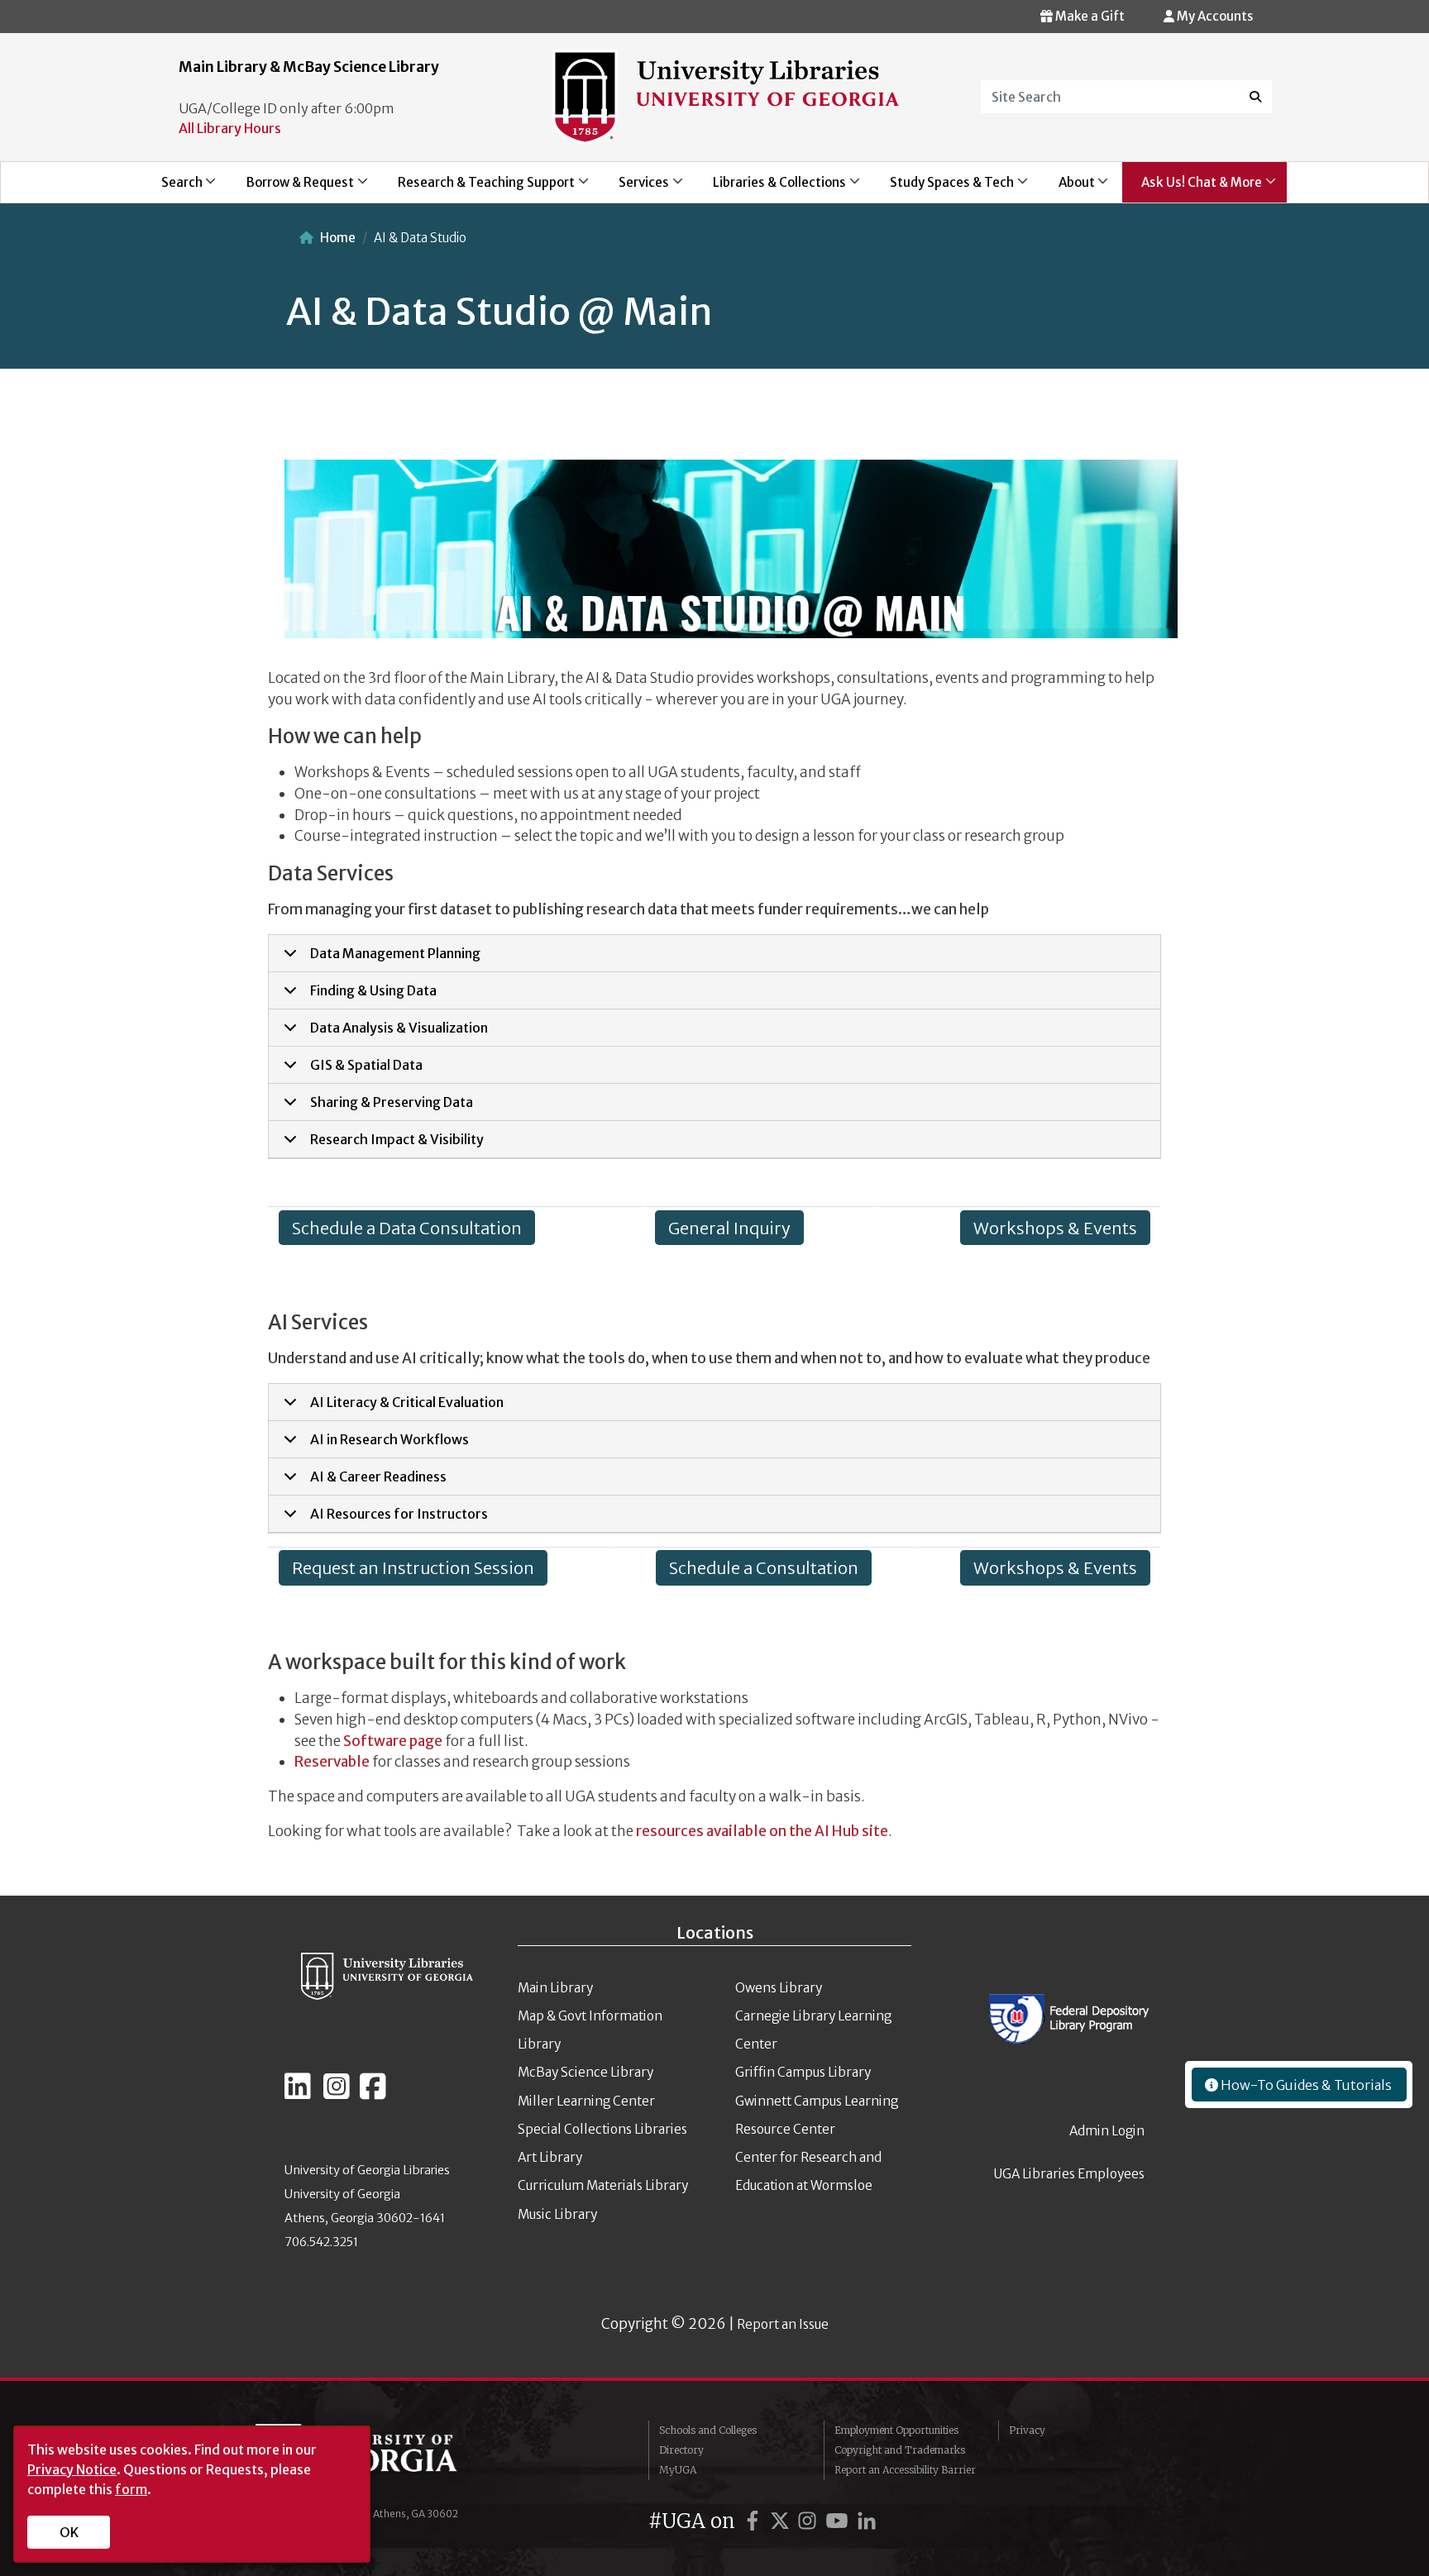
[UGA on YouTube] (839, 2521)
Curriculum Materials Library (603, 2185)
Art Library (550, 2157)
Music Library (557, 2214)
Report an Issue (783, 2324)
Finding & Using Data (373, 990)
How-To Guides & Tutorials (1305, 2085)
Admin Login (1107, 2131)
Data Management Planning (395, 953)
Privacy (1027, 2430)
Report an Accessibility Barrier (905, 2470)
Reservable (332, 1762)
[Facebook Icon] (373, 2093)
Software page (393, 1741)
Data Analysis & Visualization (399, 1028)
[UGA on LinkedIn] (867, 2521)
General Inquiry (729, 1227)
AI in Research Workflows (390, 1439)
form (131, 2489)
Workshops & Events (1055, 1227)
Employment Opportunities (896, 2430)
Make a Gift (1089, 16)
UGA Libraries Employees (1069, 2174)
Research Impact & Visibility (397, 1139)
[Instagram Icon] (337, 2093)
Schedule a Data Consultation (407, 1227)
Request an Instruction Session (413, 1568)
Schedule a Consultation (764, 1568)
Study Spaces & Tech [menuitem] (943, 188)
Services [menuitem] (634, 188)
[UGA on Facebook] (755, 2521)
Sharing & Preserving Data (392, 1102)
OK (69, 2532)
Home (338, 238)
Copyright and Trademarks (900, 2450)
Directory (681, 2450)
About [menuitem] (1067, 188)
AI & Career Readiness (378, 1476)
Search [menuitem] (172, 188)
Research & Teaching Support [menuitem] (477, 188)
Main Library (555, 1988)
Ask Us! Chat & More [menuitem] (1192, 188)
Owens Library (779, 1988)
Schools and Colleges (708, 2430)
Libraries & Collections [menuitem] (771, 188)
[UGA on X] (782, 2521)
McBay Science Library (585, 2072)
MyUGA (678, 2470)
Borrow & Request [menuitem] (291, 188)
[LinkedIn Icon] (298, 2093)
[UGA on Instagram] (810, 2521)
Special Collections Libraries (602, 2129)
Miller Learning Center (586, 2101)
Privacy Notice (72, 2469)
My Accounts (1214, 16)
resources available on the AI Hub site (762, 1831)
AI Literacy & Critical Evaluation (407, 1402)
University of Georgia (380, 2457)
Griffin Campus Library (803, 2072)
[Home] (726, 96)
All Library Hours (230, 128)
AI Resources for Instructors (399, 1514)
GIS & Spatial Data (366, 1065)
